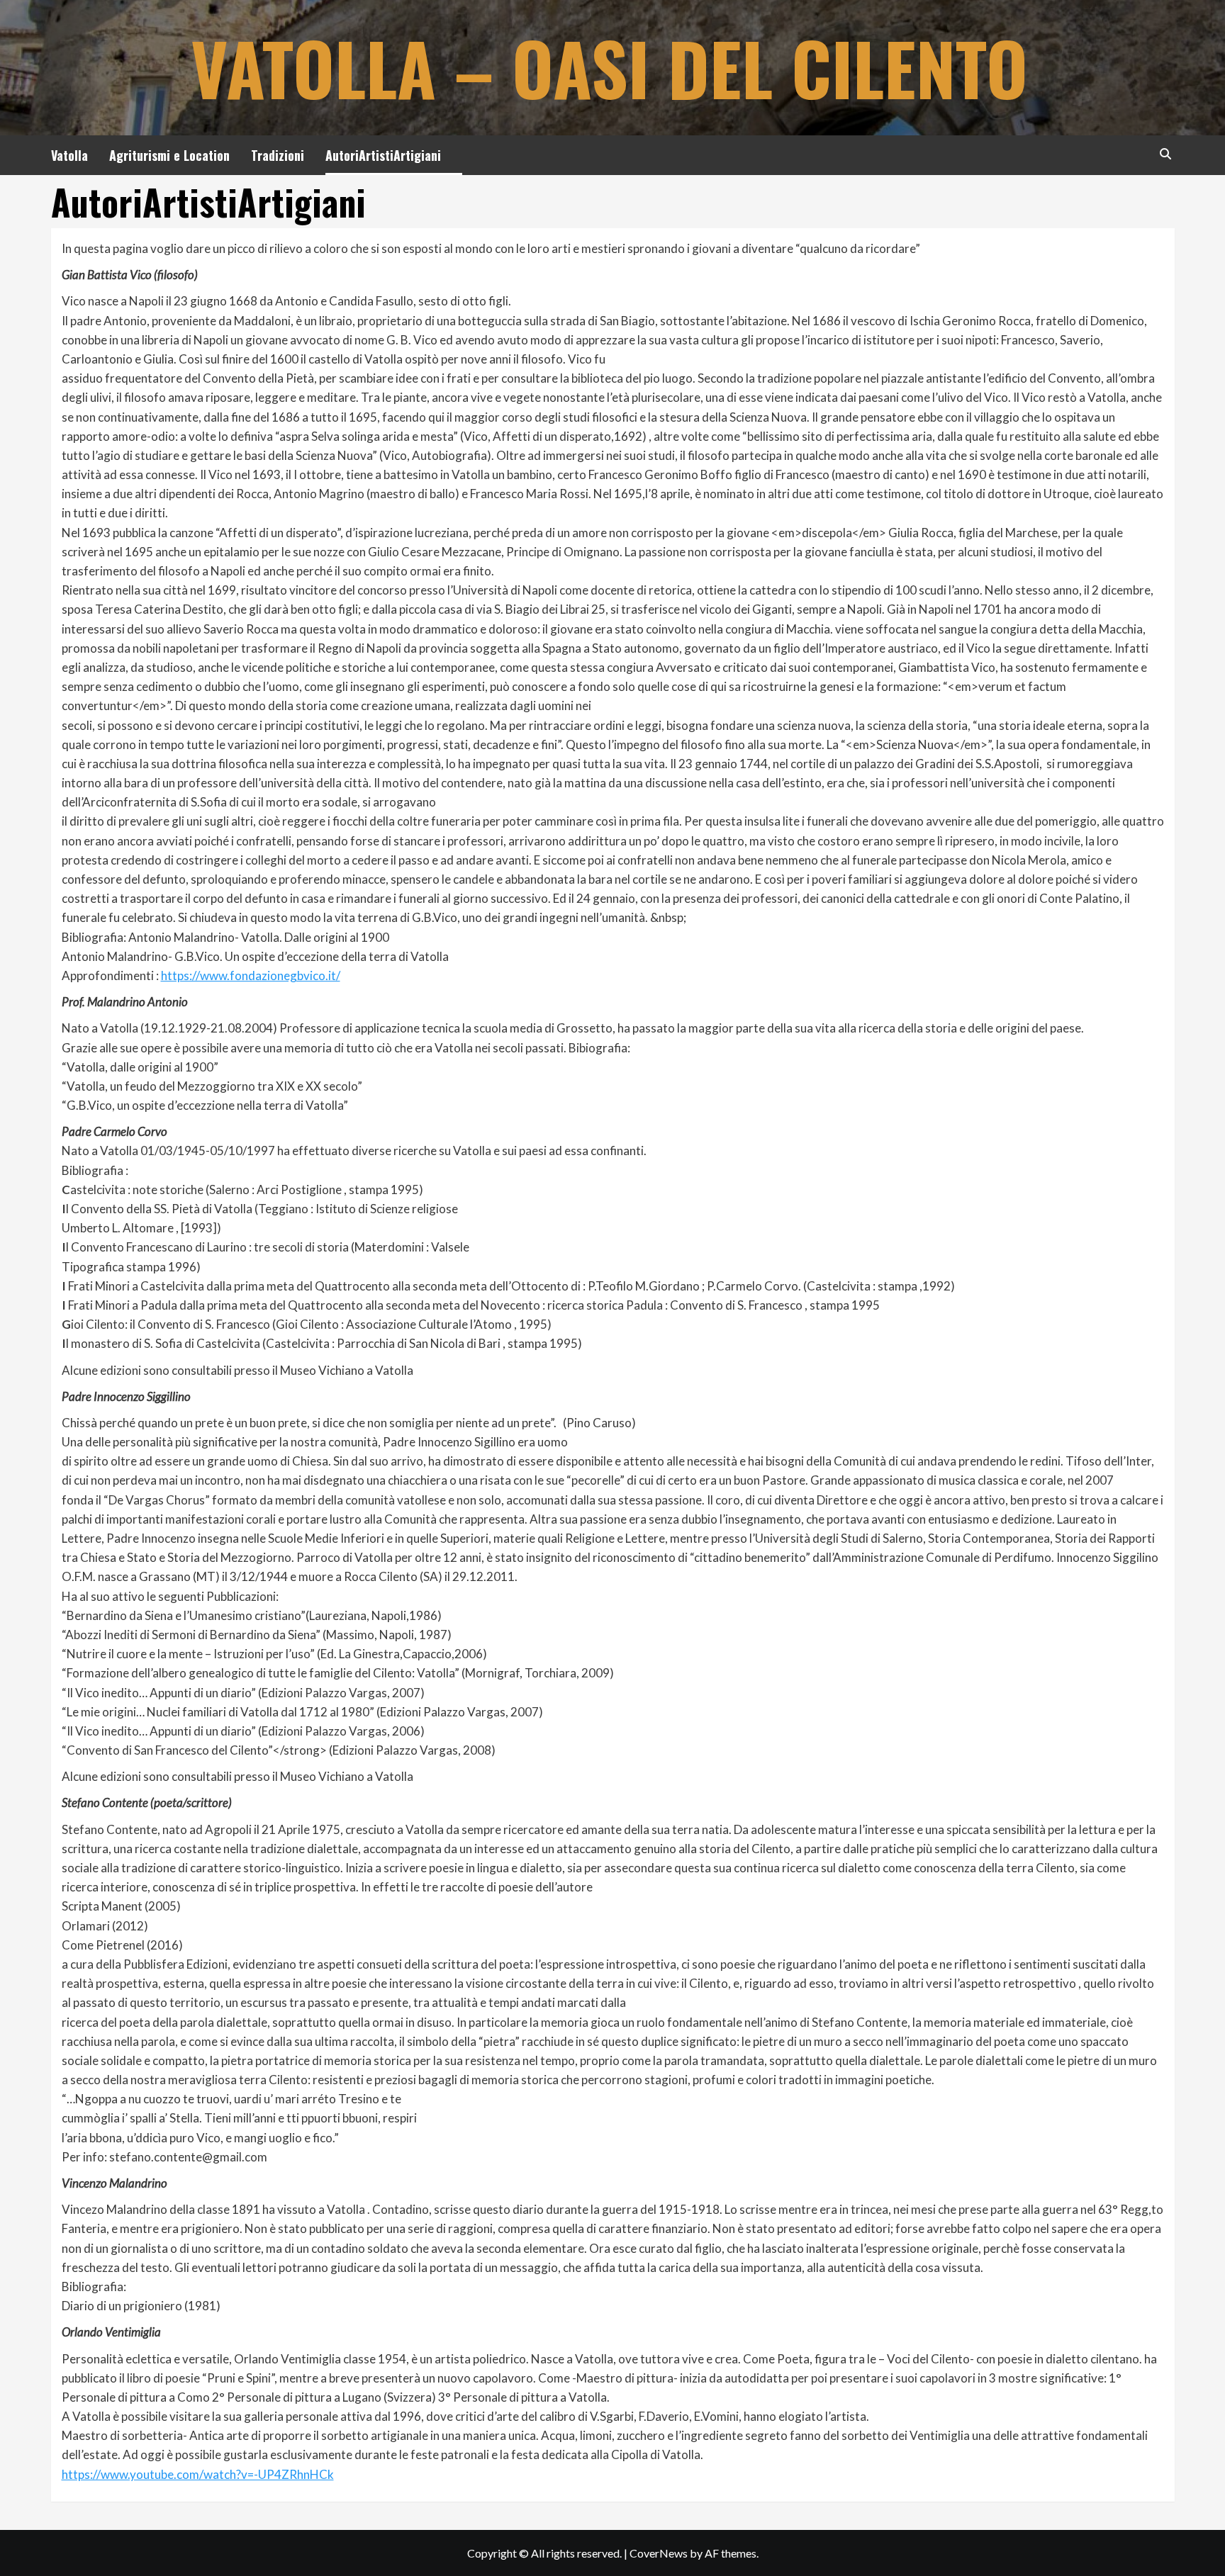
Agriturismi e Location (169, 155)
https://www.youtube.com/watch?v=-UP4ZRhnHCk (198, 2474)
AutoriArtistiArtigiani (383, 155)
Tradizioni (278, 155)
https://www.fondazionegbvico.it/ (251, 975)
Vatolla (69, 155)
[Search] (1166, 153)
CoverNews (659, 2553)
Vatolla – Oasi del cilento (609, 67)
